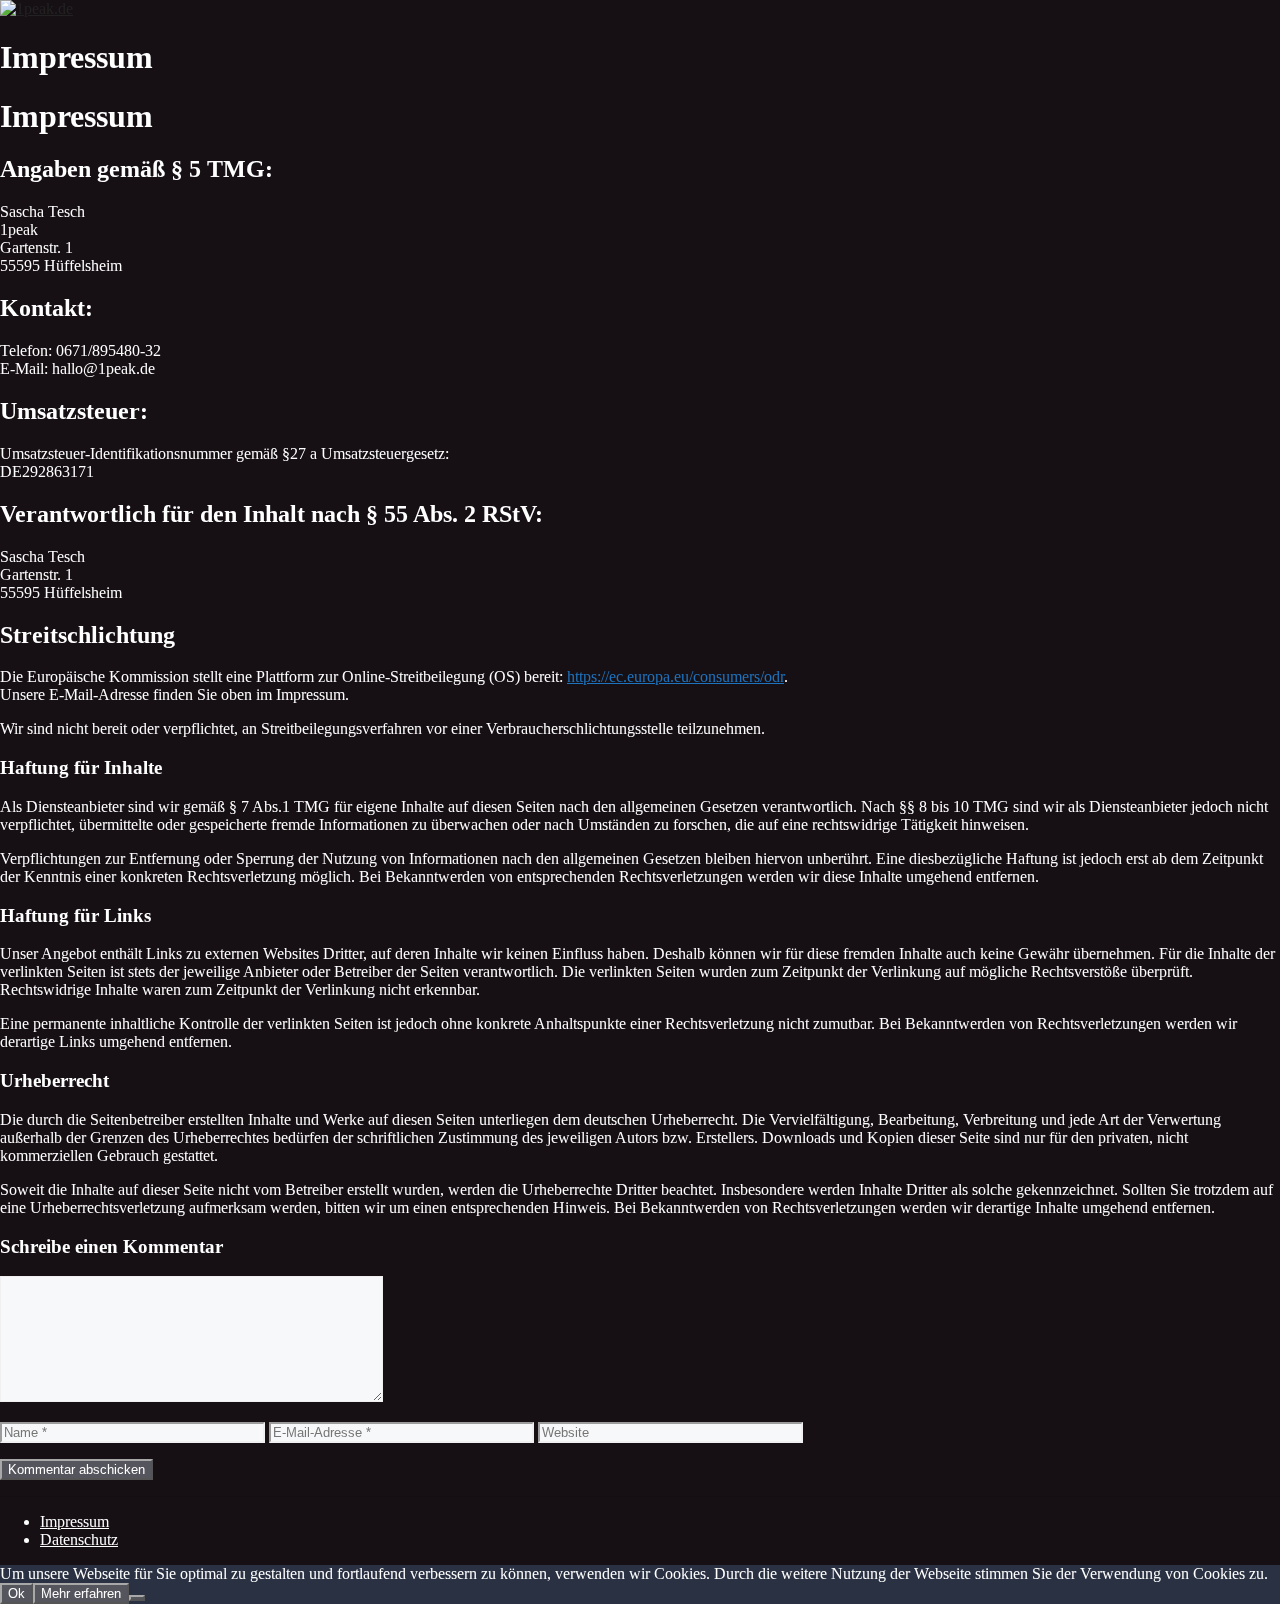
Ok (16, 1593)
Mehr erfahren (81, 1593)
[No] (137, 1598)
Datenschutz (79, 1539)
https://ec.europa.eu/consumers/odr (675, 676)
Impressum (74, 1521)
